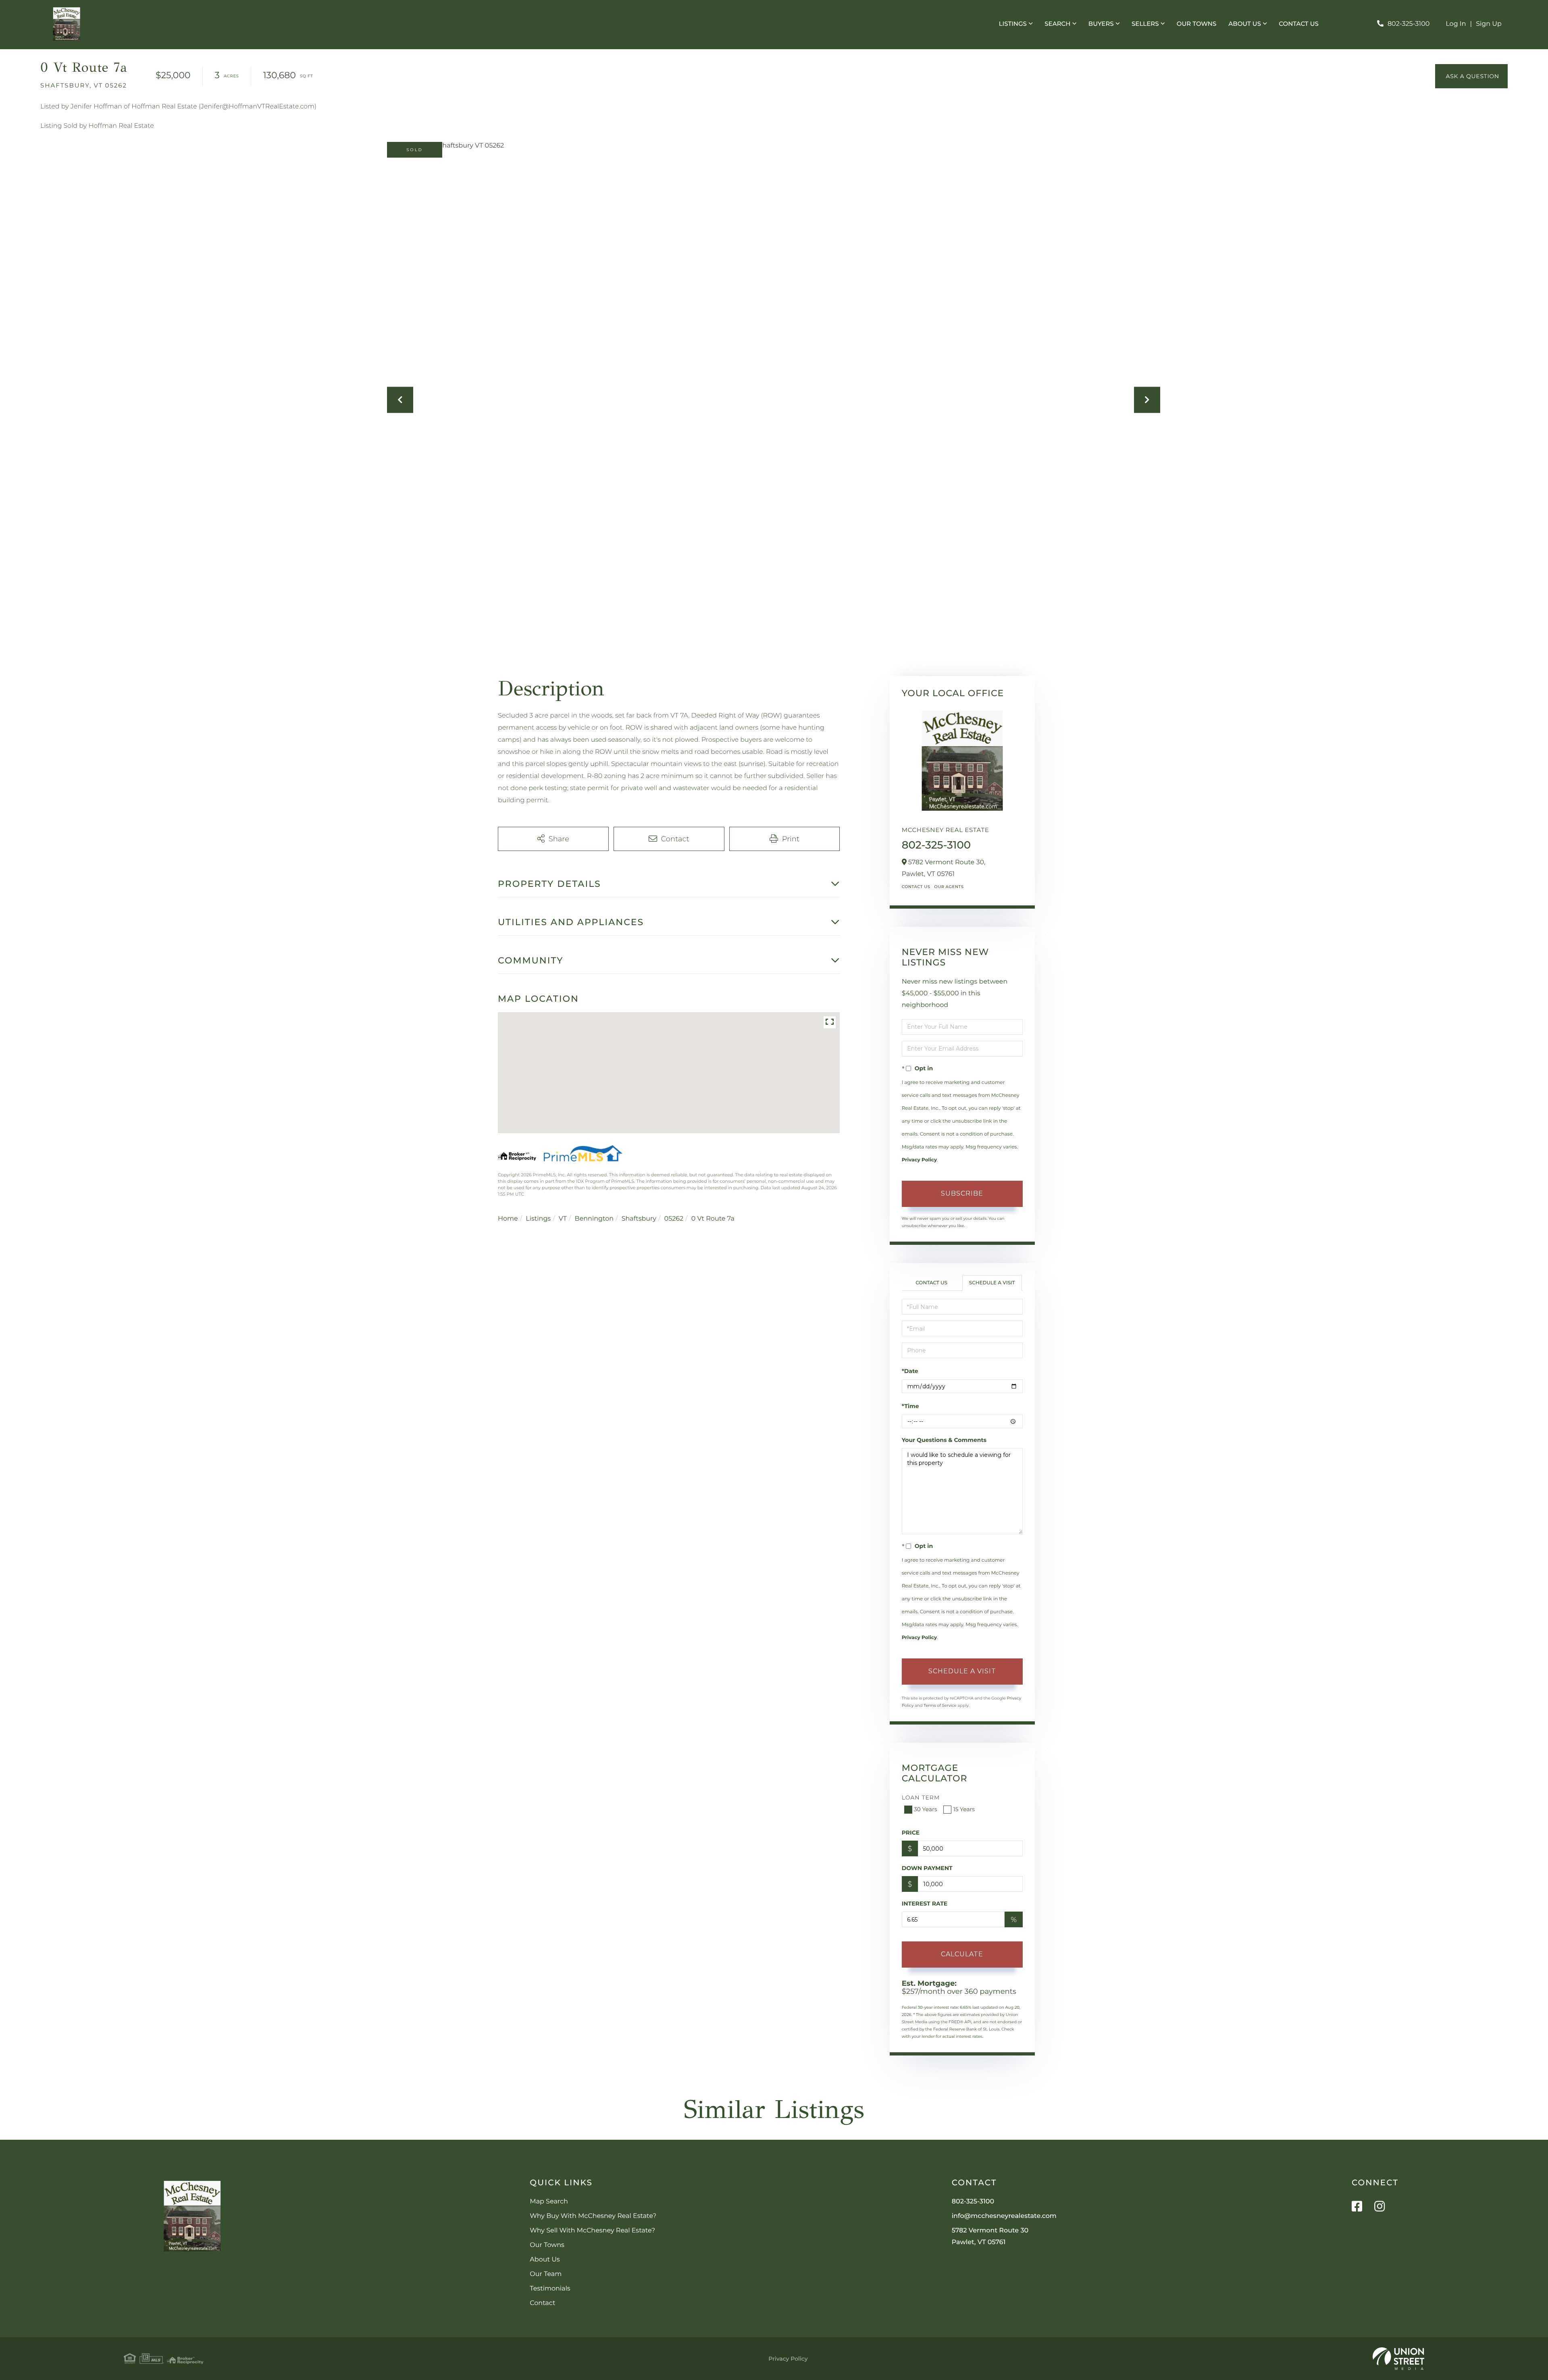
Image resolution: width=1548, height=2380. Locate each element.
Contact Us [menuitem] (1299, 24)
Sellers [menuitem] (1145, 24)
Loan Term (921, 1797)
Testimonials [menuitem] (550, 2289)
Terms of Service (940, 1705)
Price (911, 1833)
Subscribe (962, 1193)
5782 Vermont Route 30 (990, 2236)
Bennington (594, 1219)
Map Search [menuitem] (549, 2202)
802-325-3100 (1409, 24)
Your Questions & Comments (944, 1440)
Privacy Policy (919, 1160)
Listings (538, 1219)
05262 (674, 1219)
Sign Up (1489, 24)
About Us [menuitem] (1245, 24)
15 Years (964, 1809)
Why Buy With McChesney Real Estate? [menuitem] (593, 2216)
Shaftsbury (639, 1219)
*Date (910, 1371)
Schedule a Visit (992, 1283)
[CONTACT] (1471, 76)
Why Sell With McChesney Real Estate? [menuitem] (592, 2231)
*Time (910, 1406)
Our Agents (949, 887)
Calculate (962, 1954)
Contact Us (916, 887)
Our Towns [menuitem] (1197, 24)
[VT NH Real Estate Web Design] (1398, 2359)
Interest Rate (925, 1904)
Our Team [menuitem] (546, 2274)
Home (508, 1219)
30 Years (926, 1809)
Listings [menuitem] (1013, 24)
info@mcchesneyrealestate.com (1004, 2216)
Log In (1456, 24)
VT (563, 1219)
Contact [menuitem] (542, 2303)
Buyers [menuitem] (1101, 24)
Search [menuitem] (1057, 24)
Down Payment (927, 1868)
